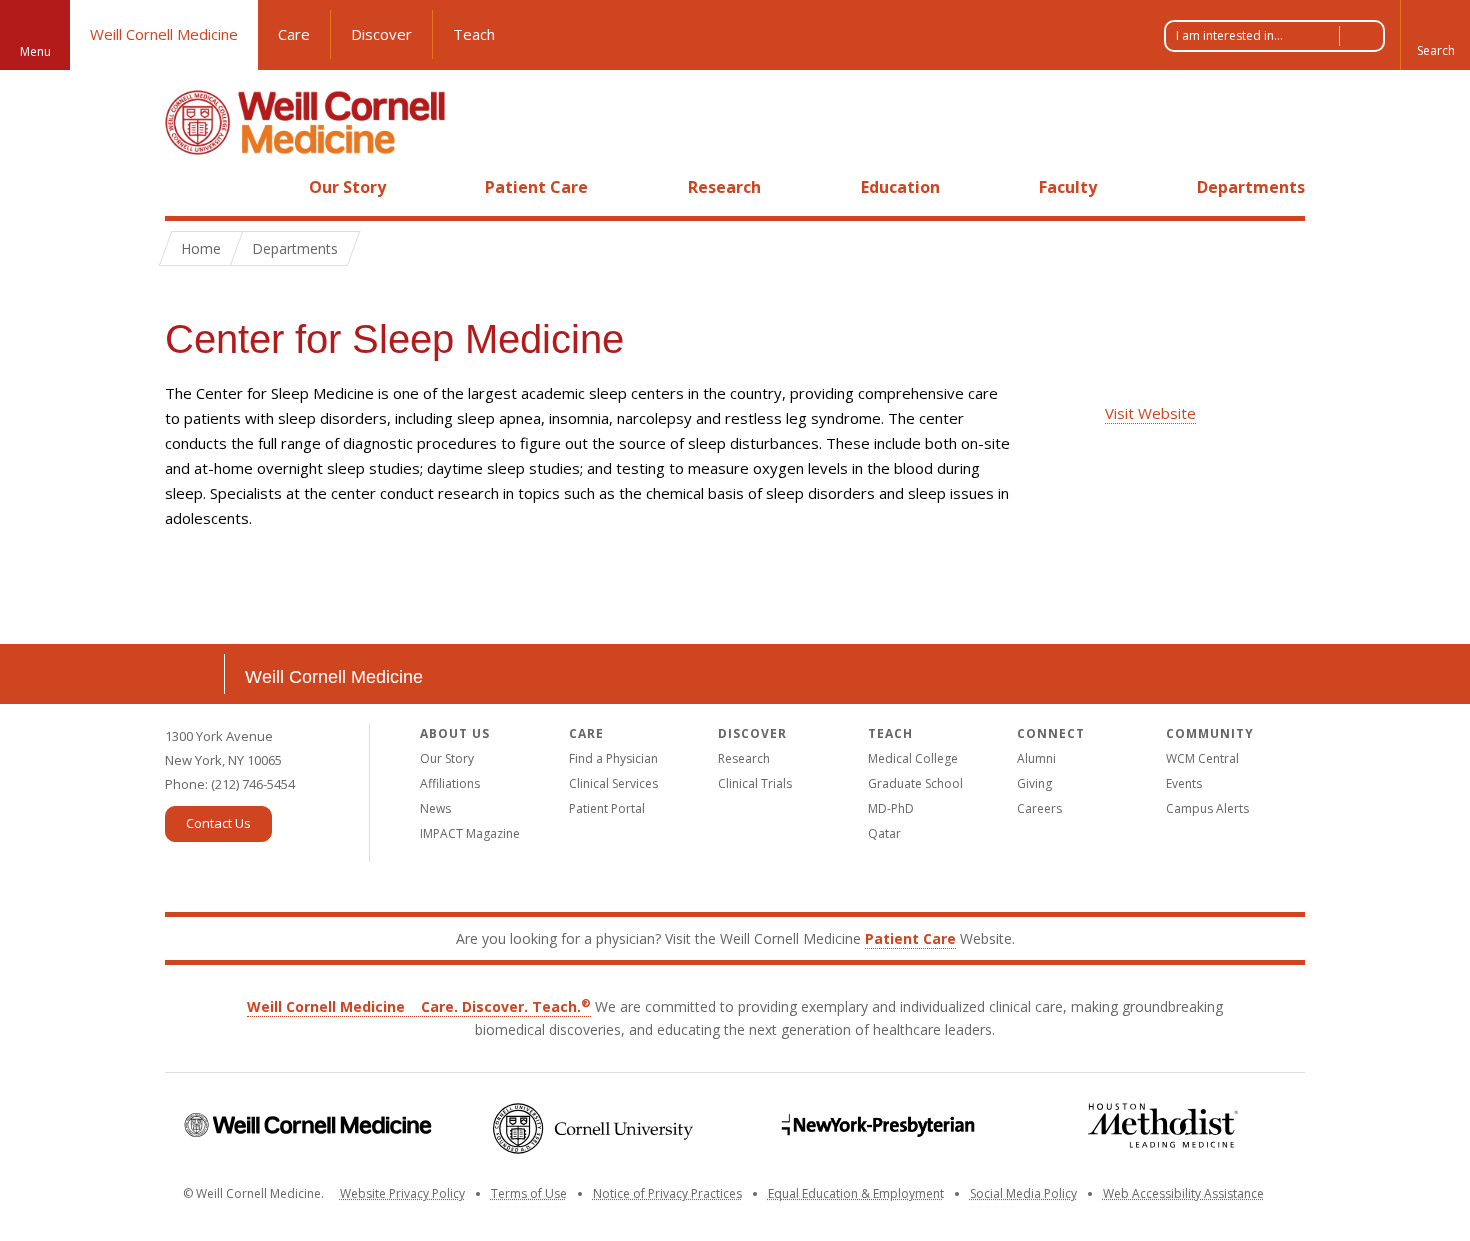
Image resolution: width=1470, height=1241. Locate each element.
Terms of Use (529, 1193)
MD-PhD (891, 808)
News (435, 808)
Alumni (1036, 758)
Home (187, 187)
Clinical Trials (755, 783)
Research (724, 187)
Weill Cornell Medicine (164, 34)
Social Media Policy (1023, 1193)
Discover (381, 34)
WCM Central (1202, 758)
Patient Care (536, 187)
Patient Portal (607, 808)
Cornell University (592, 1128)
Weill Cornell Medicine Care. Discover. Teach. (419, 1006)
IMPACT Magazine (470, 833)
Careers (1039, 808)
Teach (474, 34)
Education (900, 187)
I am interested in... (1229, 35)
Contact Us (218, 823)
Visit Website (1150, 413)
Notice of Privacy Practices (667, 1193)
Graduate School (915, 783)
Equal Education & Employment (856, 1193)
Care (294, 34)
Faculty (1068, 187)
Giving (1034, 783)
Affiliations (450, 783)
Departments (1251, 187)
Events (1184, 783)
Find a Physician (613, 758)
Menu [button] (35, 51)
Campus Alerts (1207, 808)
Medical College (913, 758)
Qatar (884, 833)
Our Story (347, 187)
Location (195, 674)
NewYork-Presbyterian (877, 1125)
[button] (1435, 35)
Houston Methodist (1162, 1125)
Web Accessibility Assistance (1183, 1193)
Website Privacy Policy (402, 1193)
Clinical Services (613, 783)
